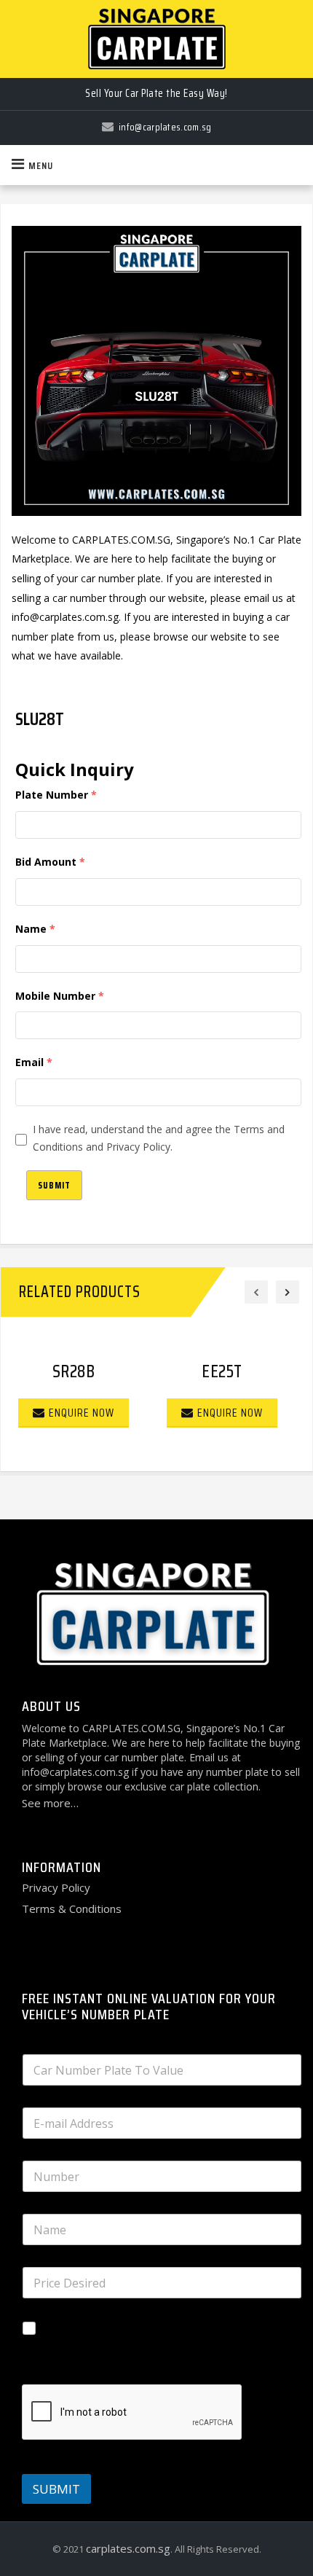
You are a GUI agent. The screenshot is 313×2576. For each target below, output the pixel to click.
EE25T (222, 1371)
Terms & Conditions (72, 1908)
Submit (54, 1185)
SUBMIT (56, 2489)
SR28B (74, 1371)
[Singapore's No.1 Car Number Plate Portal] (156, 39)
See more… (50, 1803)
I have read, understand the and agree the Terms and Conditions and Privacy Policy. (159, 1138)
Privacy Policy (56, 1887)
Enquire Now (82, 1413)
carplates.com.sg (128, 2548)
